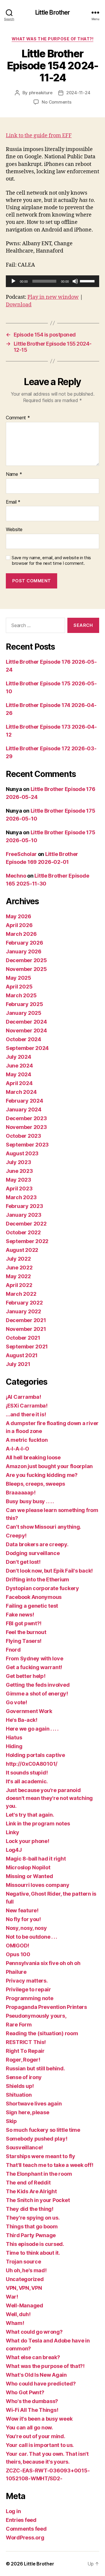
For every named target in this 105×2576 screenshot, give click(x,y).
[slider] (88, 281)
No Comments (56, 102)
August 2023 (22, 1153)
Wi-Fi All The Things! (32, 2410)
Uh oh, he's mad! (26, 2270)
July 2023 (19, 1162)
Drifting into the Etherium (37, 1579)
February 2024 (24, 1101)
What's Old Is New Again (36, 2375)
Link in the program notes (38, 1824)
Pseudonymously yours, (36, 2016)
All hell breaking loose (33, 1457)
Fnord (13, 1650)
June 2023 (19, 1171)
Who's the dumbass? (32, 2401)
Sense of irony (24, 2077)
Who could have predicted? (41, 2384)
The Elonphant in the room (39, 2174)
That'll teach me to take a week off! (49, 2165)
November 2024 (26, 1030)
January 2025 (24, 1013)
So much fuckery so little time (43, 2130)
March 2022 (21, 1294)
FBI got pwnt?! (24, 1623)
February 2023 (24, 1206)
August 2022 (22, 1250)
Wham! (15, 2323)
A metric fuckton (27, 1440)
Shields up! (20, 2086)
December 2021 (26, 1320)
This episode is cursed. (35, 2244)
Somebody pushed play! (36, 2139)
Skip (11, 2121)
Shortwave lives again (34, 2104)
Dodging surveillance (33, 1553)
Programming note (30, 1998)
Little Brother (53, 12)
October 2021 (23, 1338)
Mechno (16, 876)
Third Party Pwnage (31, 2235)
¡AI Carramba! (23, 1397)
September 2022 (27, 1241)
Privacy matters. (27, 1981)
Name (14, 474)
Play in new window (53, 297)
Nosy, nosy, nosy (26, 1928)
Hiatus (14, 1737)
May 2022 (18, 1276)
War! (12, 2297)
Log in (13, 2511)
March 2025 (21, 995)
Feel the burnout (26, 1632)
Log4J (14, 1850)
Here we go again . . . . (32, 1729)
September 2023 (27, 1145)
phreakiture (41, 93)
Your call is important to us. (40, 2445)
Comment (18, 418)
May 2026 (19, 916)
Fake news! (20, 1615)
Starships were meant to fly (41, 2156)
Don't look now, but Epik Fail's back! (49, 1571)
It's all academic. (27, 1781)
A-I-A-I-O (17, 1449)
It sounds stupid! (27, 1773)
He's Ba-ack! (22, 1720)
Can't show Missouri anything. (43, 1527)
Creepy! (16, 1536)
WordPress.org (25, 2538)
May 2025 (19, 978)
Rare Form (19, 2025)
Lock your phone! (28, 1841)
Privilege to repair (28, 1989)
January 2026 (24, 951)
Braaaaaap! (21, 1493)
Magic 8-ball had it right (36, 1859)
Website (14, 530)
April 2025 (19, 987)
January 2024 (24, 1109)
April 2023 (19, 1189)
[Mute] (75, 281)
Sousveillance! (24, 2147)
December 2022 (26, 1224)
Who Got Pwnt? (25, 2392)
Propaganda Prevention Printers (46, 2007)
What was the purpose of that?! (52, 39)
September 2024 (27, 1048)
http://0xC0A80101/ (32, 1764)
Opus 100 (18, 1954)
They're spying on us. (33, 2218)
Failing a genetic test (32, 1606)
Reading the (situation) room (42, 2033)
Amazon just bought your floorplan (49, 1466)
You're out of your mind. (36, 2436)
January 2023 (24, 1215)
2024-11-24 (78, 93)
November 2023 (26, 1127)
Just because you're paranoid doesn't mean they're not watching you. (49, 1798)
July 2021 (18, 1364)
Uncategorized (25, 2279)
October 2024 (23, 1039)
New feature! (22, 1910)
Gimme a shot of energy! (37, 1694)
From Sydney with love (34, 1658)
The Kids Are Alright (31, 2191)
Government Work (29, 1711)
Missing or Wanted (29, 1876)
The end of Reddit (28, 2183)
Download (19, 305)
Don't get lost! (23, 1562)
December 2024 (26, 1022)
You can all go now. (29, 2427)
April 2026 (19, 925)
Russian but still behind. (35, 2068)
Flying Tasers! (24, 1641)
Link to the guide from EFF (39, 136)
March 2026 (21, 934)
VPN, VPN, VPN (24, 2288)
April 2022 (19, 1285)
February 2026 (24, 943)
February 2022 (24, 1303)
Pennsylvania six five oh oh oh (43, 1963)
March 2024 (21, 1092)
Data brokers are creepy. (37, 1544)
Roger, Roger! (23, 2060)
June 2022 (19, 1268)
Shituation (19, 2095)
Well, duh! (18, 2314)
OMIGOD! (17, 1946)
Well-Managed (24, 2305)
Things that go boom (32, 2226)
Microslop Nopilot (28, 1867)
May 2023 (19, 1180)
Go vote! (16, 1702)
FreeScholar (21, 854)
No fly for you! (23, 1919)
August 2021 (22, 1355)
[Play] (13, 281)
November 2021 (26, 1329)
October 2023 (23, 1136)
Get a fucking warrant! (34, 1667)
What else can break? (33, 2357)
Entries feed (21, 2520)
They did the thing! (30, 2209)
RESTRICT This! (26, 2042)
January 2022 (23, 1311)
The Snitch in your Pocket (38, 2200)
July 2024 (19, 1057)
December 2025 (26, 960)
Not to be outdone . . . (32, 1937)
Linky (13, 1832)
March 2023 (21, 1197)
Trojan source (23, 2262)
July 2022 (18, 1259)
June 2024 (19, 1066)
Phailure (16, 1972)
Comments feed (26, 2529)
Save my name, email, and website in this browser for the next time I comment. (51, 561)
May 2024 (19, 1074)
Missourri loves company (38, 1885)
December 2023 (26, 1118)
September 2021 (27, 1347)
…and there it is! (26, 1414)
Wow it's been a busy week (39, 2419)
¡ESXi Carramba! (27, 1406)
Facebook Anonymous (34, 1597)
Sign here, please (27, 2112)
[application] (52, 281)
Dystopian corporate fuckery (42, 1588)
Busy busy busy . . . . (30, 1501)
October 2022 (23, 1232)
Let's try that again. (30, 1815)
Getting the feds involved (38, 1685)
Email (13, 502)
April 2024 (19, 1083)
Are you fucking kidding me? (42, 1475)
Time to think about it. (33, 2253)
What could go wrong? (34, 2332)
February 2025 (24, 1004)
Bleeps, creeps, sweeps (35, 1484)
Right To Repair (25, 2051)
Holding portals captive (35, 1755)
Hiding (14, 1746)
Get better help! (26, 1676)
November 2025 (26, 969)
